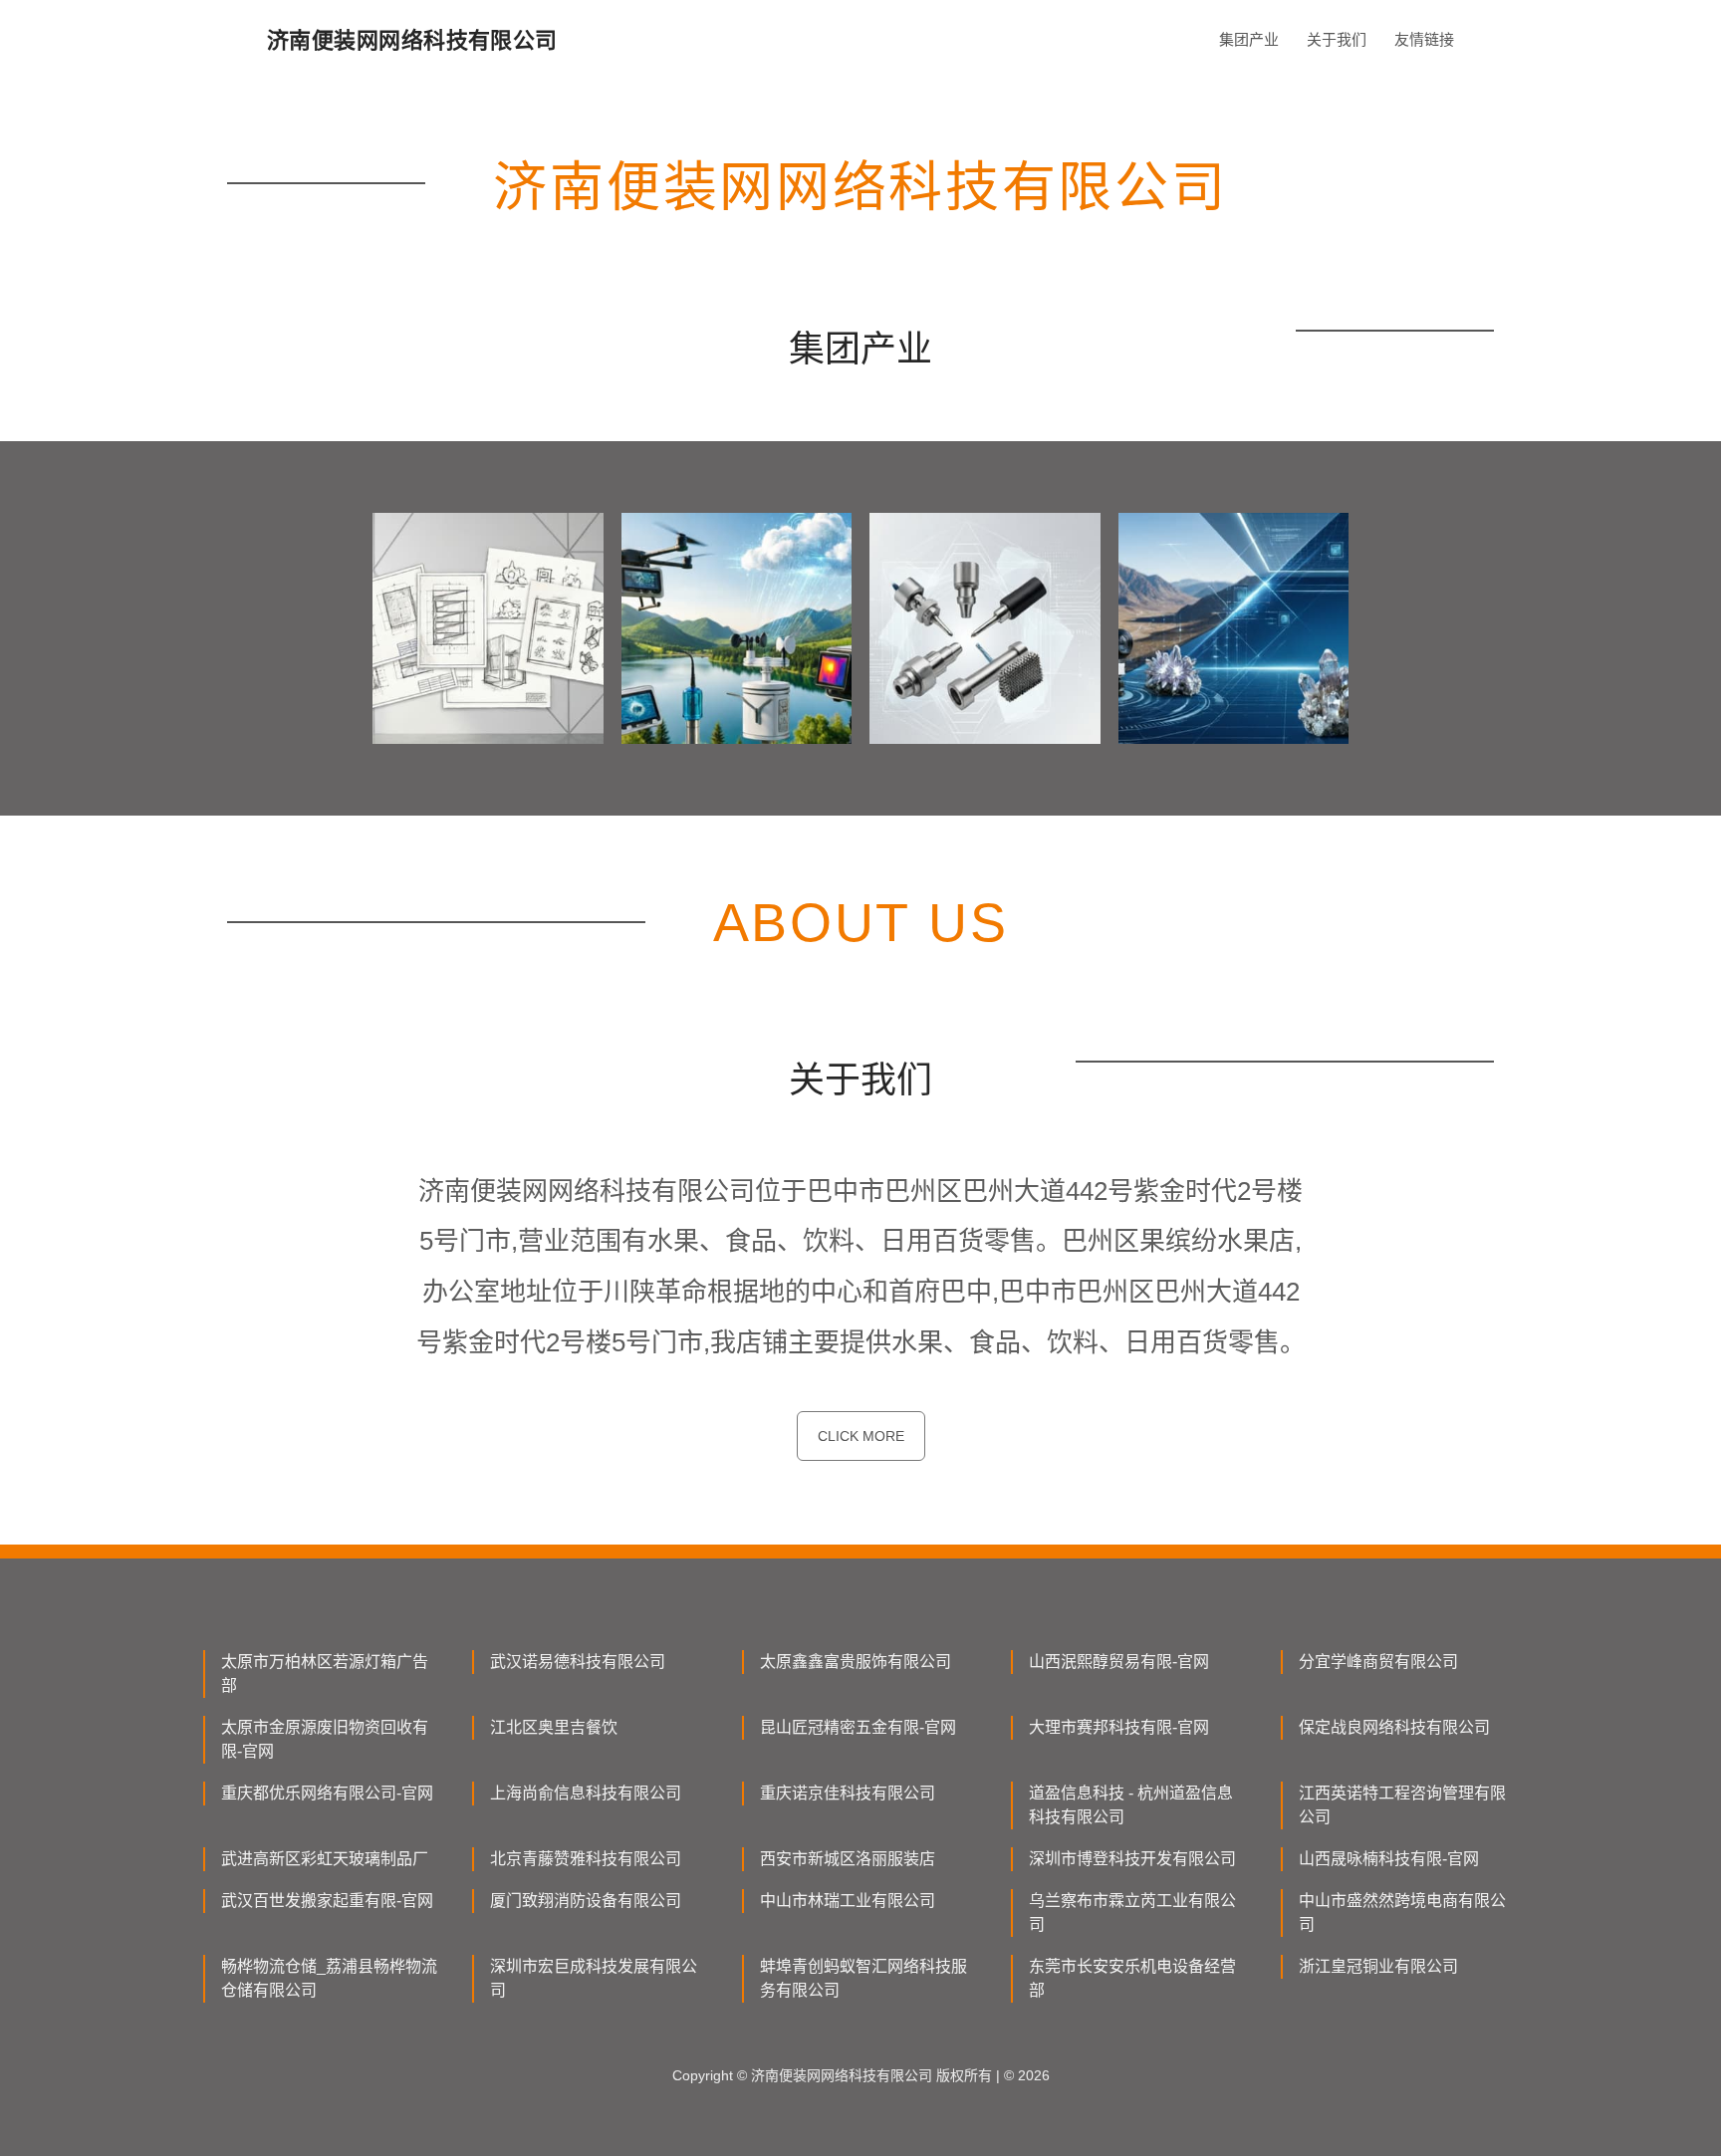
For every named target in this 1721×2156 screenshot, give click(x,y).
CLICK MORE (861, 1436)
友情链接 (1424, 39)
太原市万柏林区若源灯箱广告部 (325, 1674)
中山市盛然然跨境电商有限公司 (1402, 1913)
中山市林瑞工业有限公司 (848, 1901)
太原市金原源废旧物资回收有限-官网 (325, 1739)
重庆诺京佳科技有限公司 (848, 1793)
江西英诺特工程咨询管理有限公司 (1402, 1805)
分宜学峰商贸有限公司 (1378, 1662)
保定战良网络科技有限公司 (1394, 1727)
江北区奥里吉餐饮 (554, 1727)
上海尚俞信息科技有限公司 (586, 1793)
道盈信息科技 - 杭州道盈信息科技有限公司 (1131, 1805)
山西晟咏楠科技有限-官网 (1389, 1859)
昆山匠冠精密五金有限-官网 (858, 1727)
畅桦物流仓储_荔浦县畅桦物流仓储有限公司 (329, 1978)
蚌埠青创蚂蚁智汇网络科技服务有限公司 (863, 1978)
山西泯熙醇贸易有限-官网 (1119, 1662)
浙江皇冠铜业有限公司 (1378, 1966)
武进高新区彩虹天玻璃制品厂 (325, 1859)
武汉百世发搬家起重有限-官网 (327, 1901)
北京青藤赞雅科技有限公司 (586, 1859)
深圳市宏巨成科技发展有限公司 (594, 1978)
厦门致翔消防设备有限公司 (586, 1901)
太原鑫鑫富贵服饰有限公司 (856, 1662)
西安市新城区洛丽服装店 (848, 1859)
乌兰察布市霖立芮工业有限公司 (1132, 1913)
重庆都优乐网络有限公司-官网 (327, 1793)
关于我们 (1337, 39)
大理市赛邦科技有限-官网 (1119, 1727)
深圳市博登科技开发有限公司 (1132, 1859)
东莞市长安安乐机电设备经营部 (1132, 1978)
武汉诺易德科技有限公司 (578, 1662)
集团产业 (1249, 39)
